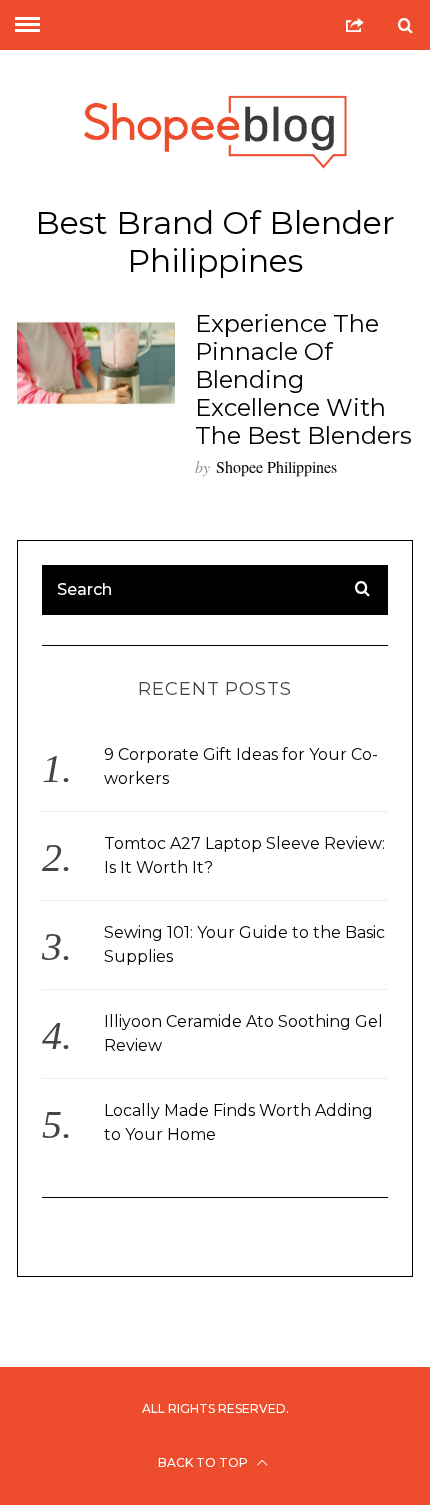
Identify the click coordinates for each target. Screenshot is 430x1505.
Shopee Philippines (276, 466)
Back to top (204, 1462)
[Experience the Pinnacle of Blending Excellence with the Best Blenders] (96, 363)
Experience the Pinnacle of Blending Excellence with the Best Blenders (303, 379)
